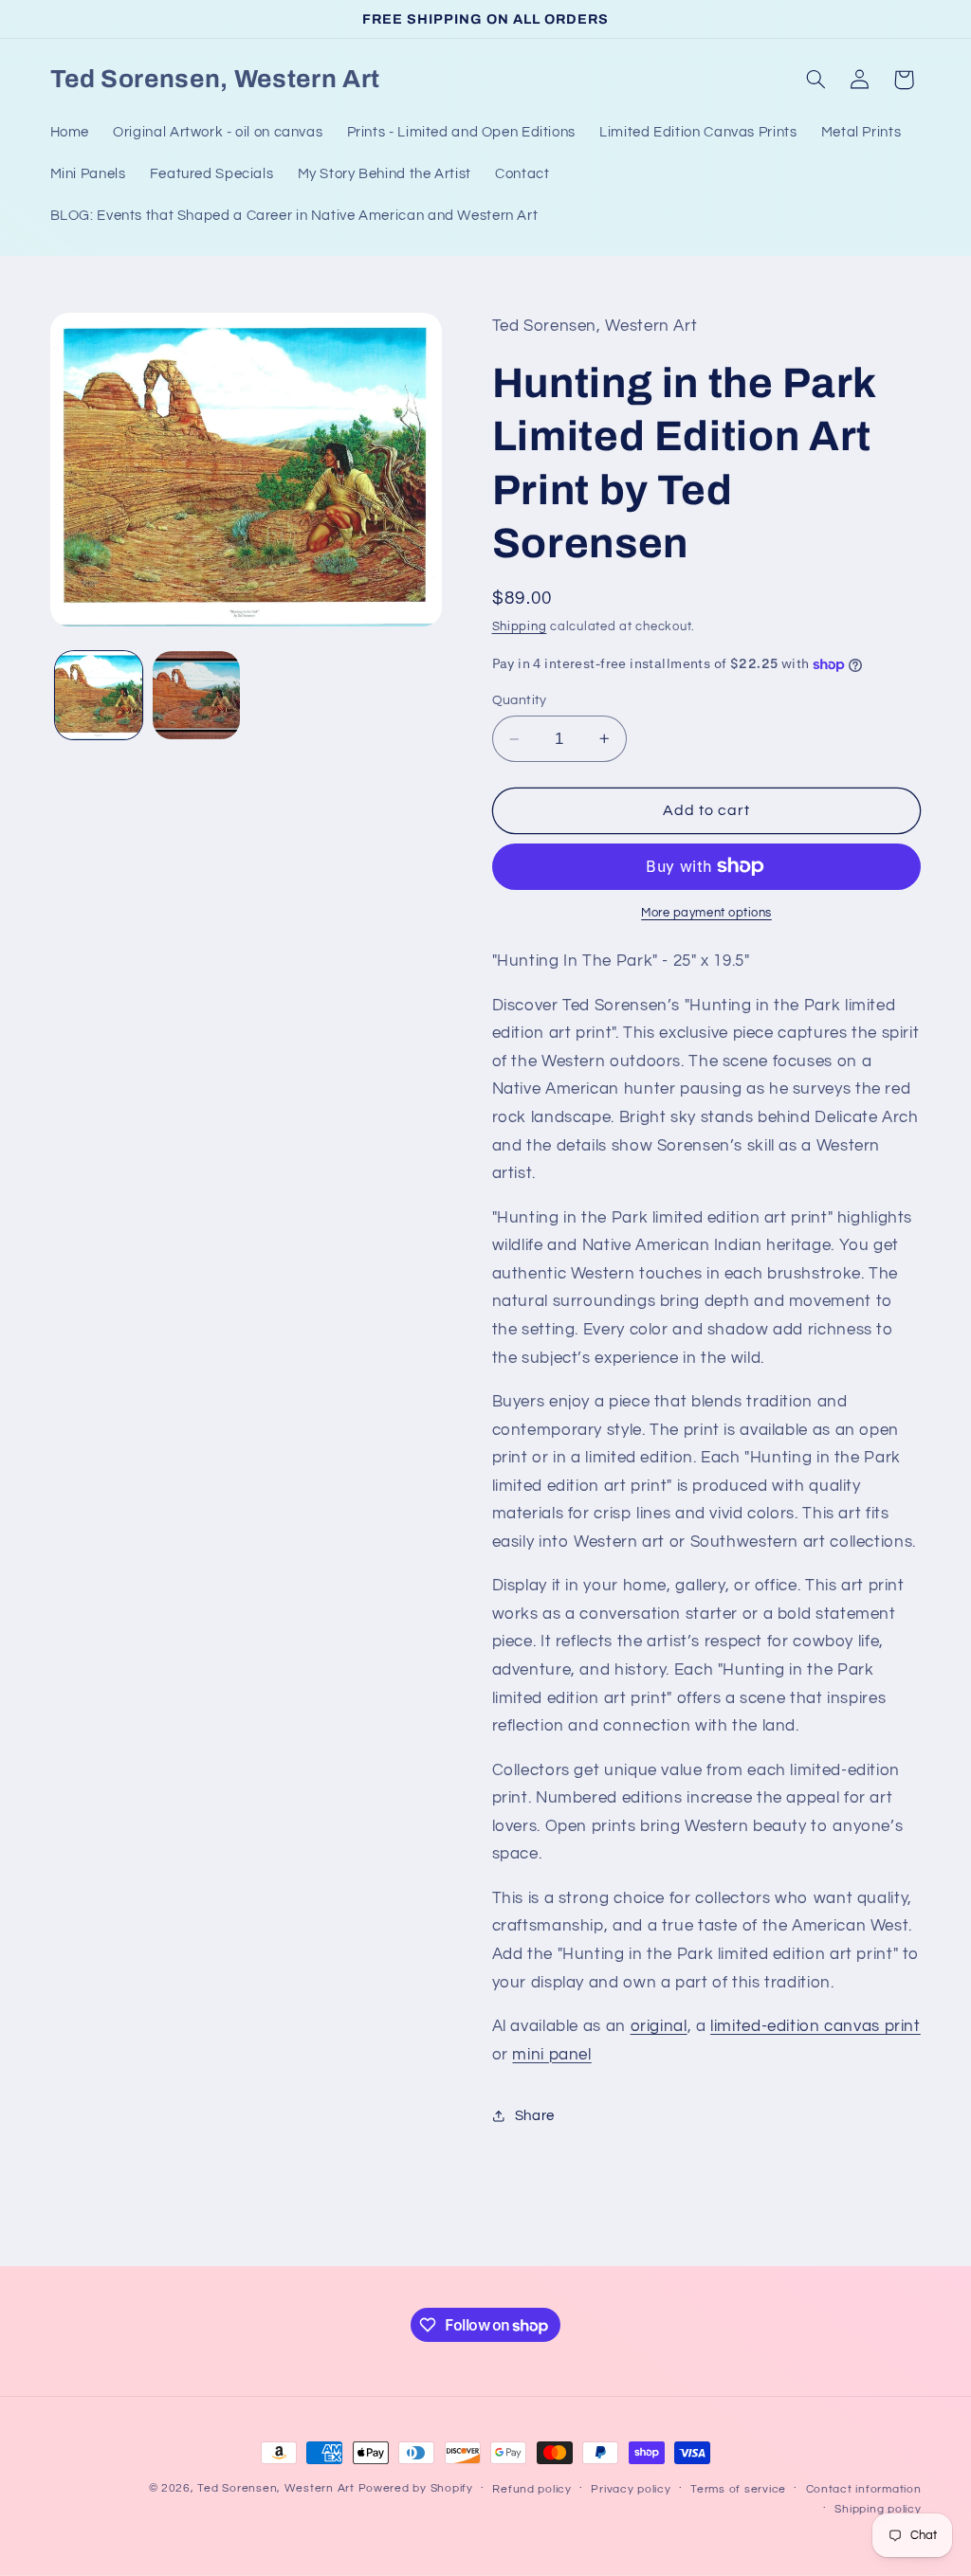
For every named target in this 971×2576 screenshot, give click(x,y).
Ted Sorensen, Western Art (275, 2488)
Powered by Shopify (416, 2488)
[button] (815, 80)
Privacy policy (631, 2489)
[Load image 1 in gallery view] (99, 695)
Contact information (864, 2489)
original (659, 2026)
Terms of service (738, 2489)
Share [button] (535, 2116)
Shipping (520, 627)
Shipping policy (878, 2509)
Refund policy (532, 2489)
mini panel (551, 2055)
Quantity (520, 700)
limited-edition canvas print (815, 2026)
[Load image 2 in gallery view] (196, 695)
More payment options (706, 913)
